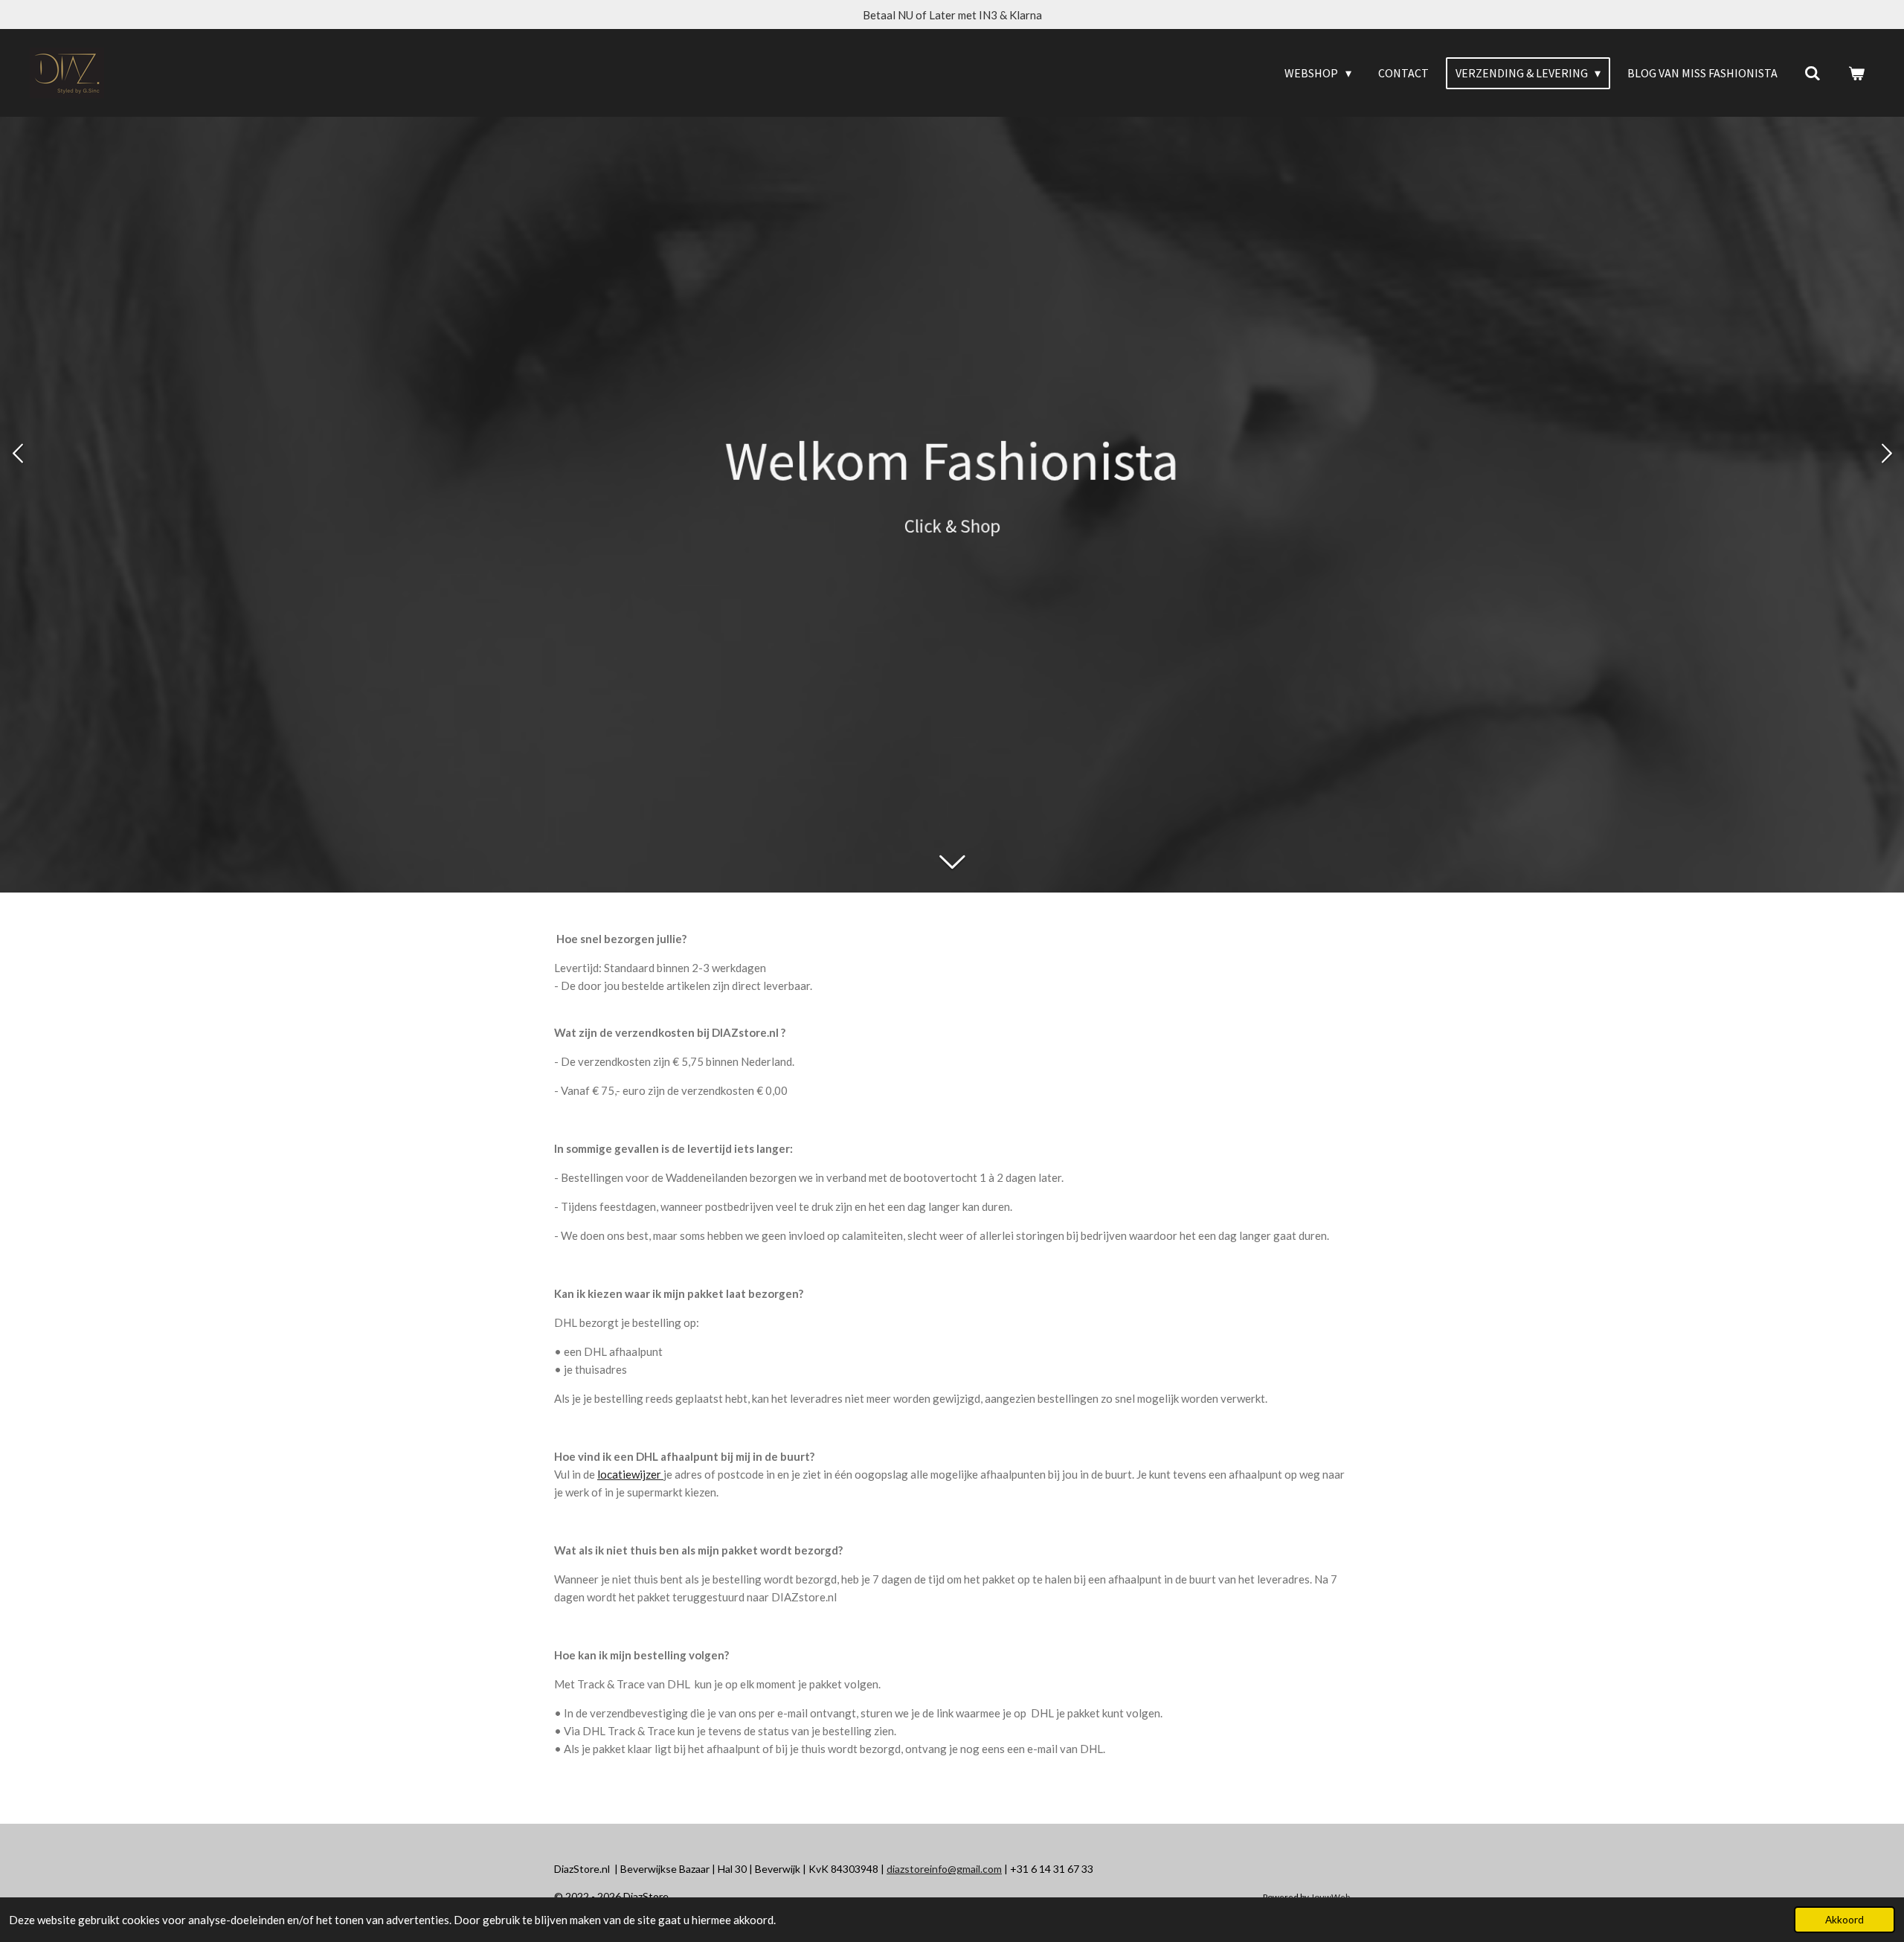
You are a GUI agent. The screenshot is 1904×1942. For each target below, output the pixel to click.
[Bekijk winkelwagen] (1856, 73)
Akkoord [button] (1844, 1920)
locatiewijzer (629, 1474)
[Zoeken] (1813, 73)
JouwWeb (1330, 1897)
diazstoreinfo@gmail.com (944, 1869)
